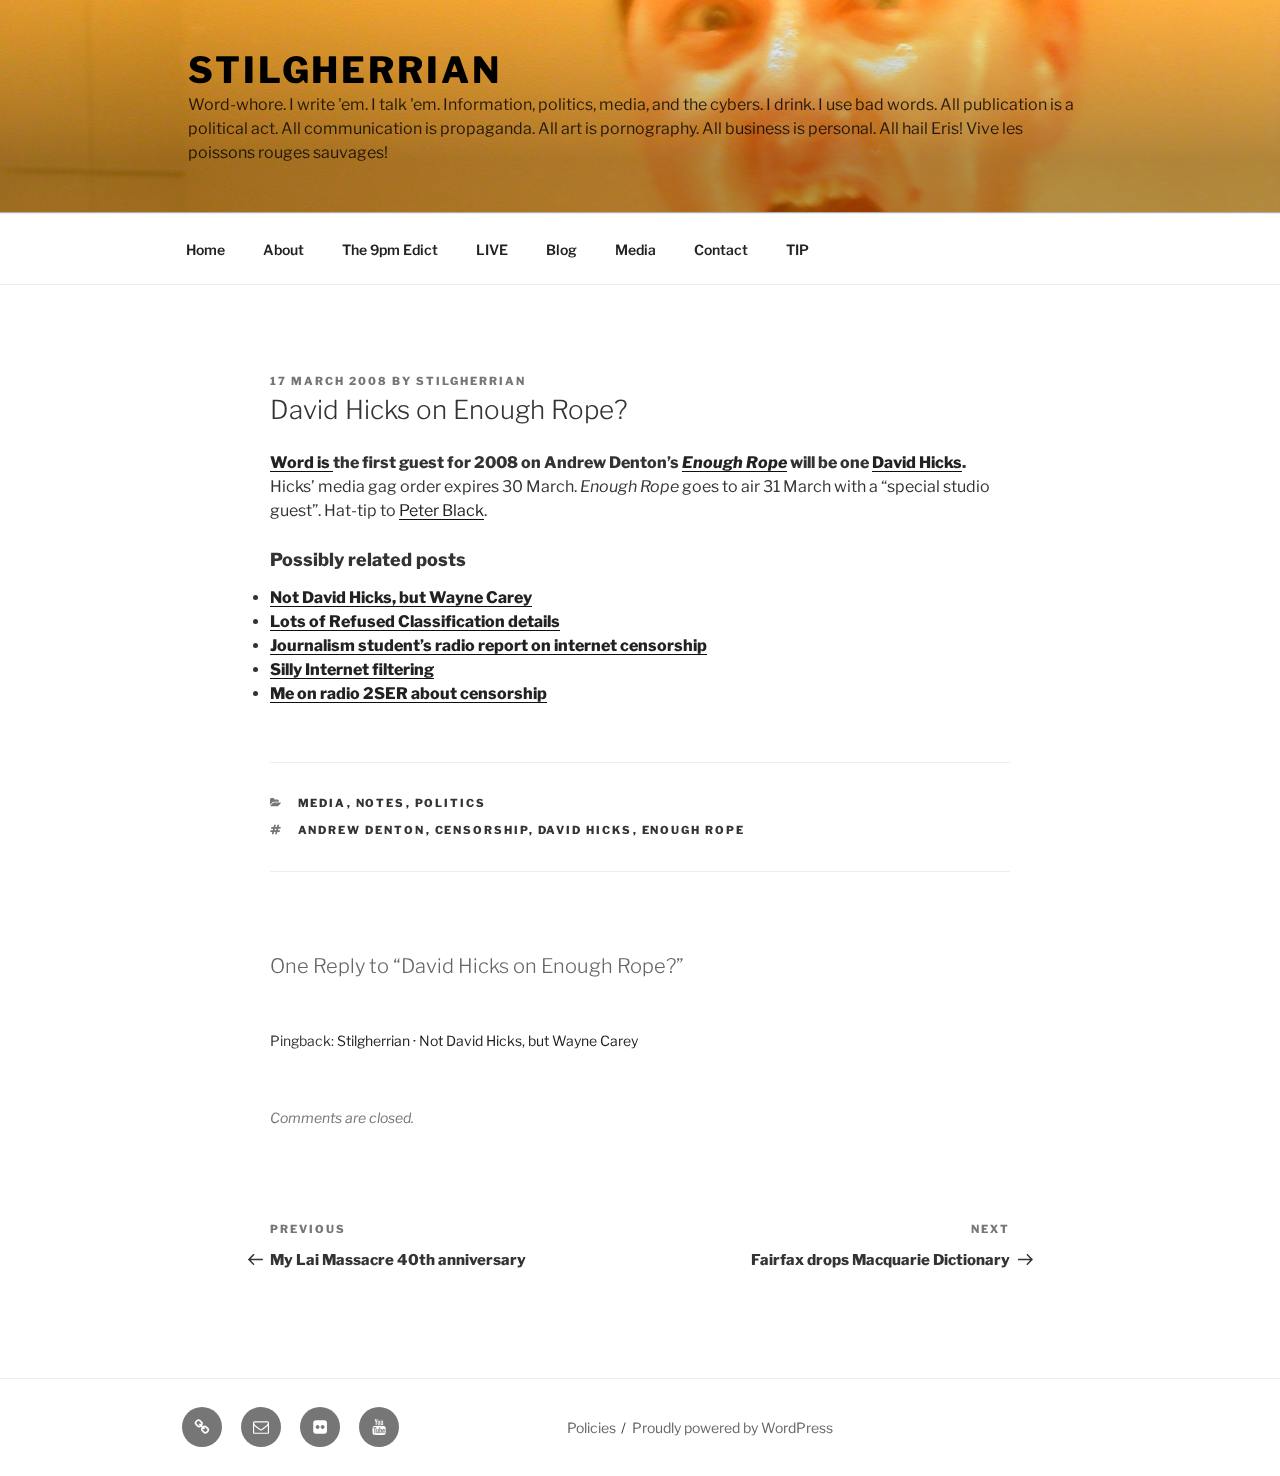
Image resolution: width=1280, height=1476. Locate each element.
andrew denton (362, 830)
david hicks (585, 830)
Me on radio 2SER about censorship (408, 693)
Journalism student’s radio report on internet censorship (488, 645)
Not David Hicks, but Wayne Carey (401, 597)
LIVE (492, 249)
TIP (797, 249)
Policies (591, 1427)
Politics (451, 803)
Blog (561, 249)
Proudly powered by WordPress (732, 1427)
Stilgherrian (345, 70)
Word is (301, 462)
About (283, 249)
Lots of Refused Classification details (415, 621)
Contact (721, 249)
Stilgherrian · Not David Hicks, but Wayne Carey (487, 1040)
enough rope (694, 830)
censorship (482, 830)
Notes (381, 803)
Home (205, 249)
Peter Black (441, 510)
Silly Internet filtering (352, 669)
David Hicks (917, 462)
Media (635, 249)
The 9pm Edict (390, 249)
